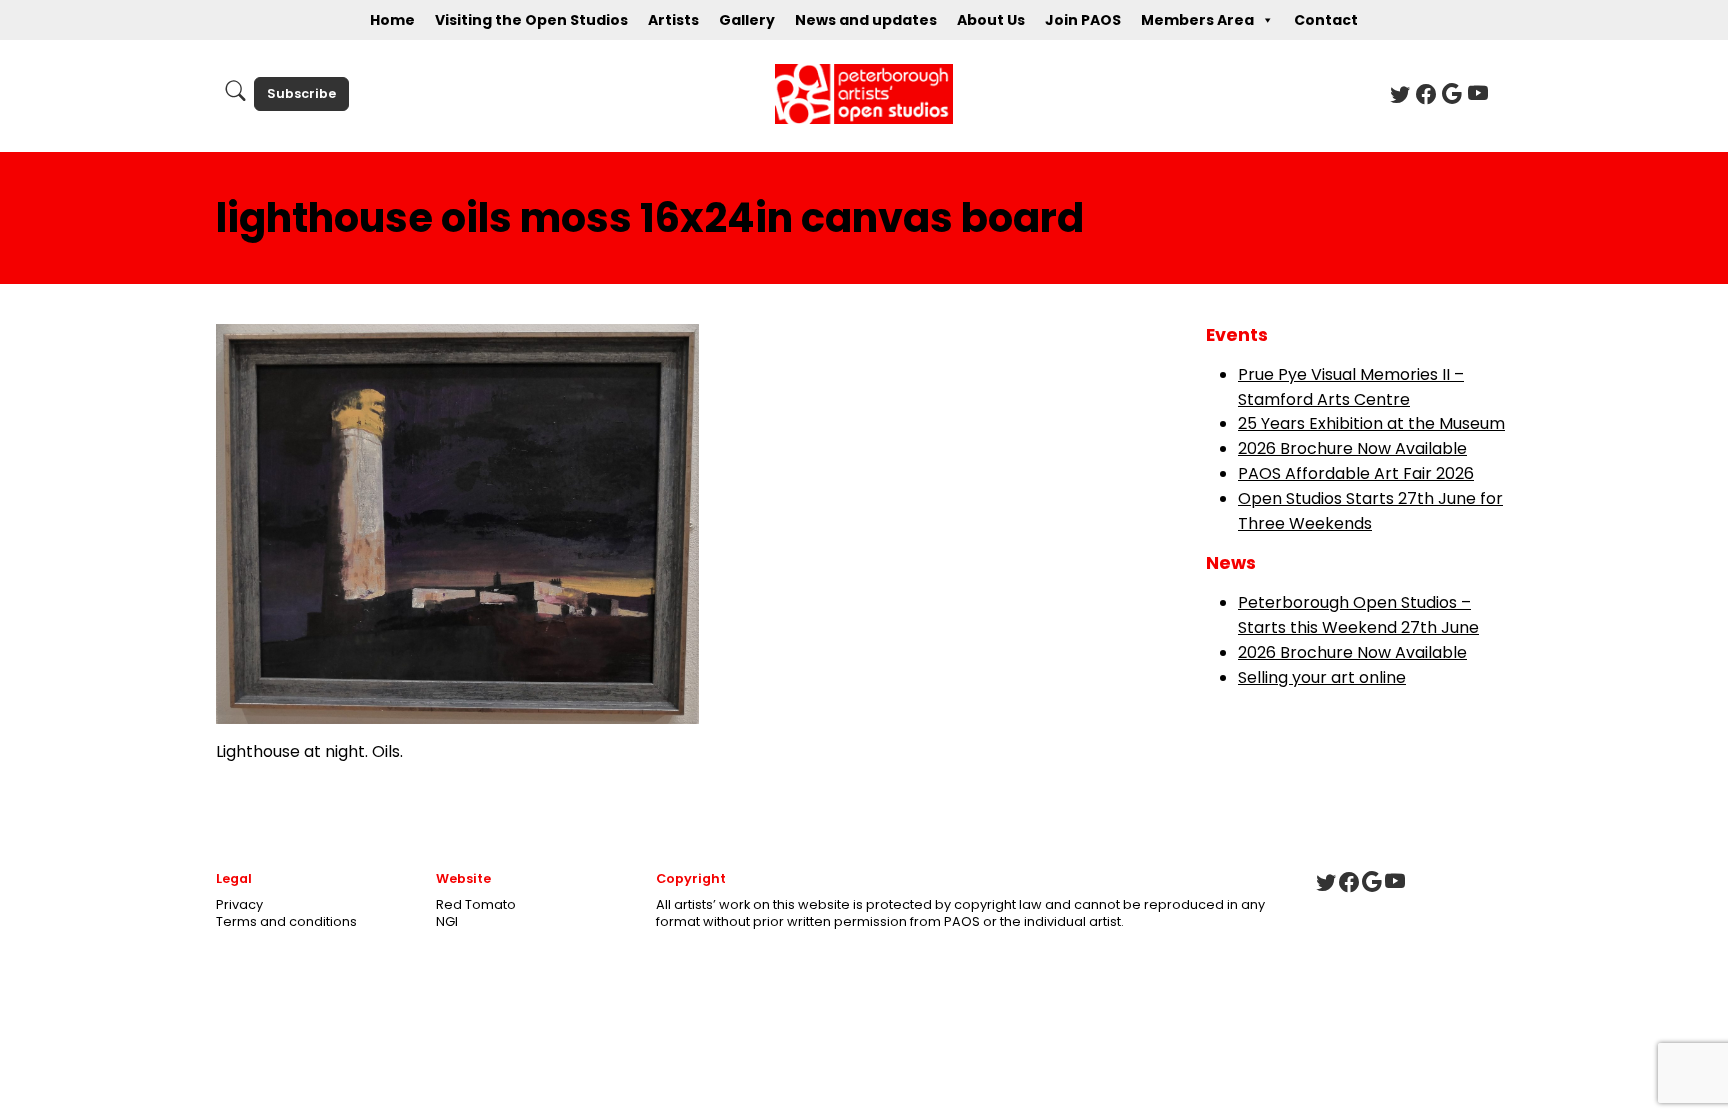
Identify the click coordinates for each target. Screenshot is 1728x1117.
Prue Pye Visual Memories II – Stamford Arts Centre (1351, 387)
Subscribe (301, 93)
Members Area (1197, 20)
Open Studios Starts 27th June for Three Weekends (1370, 511)
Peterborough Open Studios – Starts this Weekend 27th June (1358, 615)
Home (392, 20)
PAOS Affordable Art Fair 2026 (1356, 473)
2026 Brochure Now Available (1352, 448)
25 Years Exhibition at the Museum (1371, 423)
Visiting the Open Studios (531, 20)
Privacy (239, 904)
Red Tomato (476, 904)
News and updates (866, 20)
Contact (1326, 20)
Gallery (747, 20)
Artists (673, 20)
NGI (447, 921)
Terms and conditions (286, 921)
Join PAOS (1083, 20)
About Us (991, 20)
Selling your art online (1322, 677)
